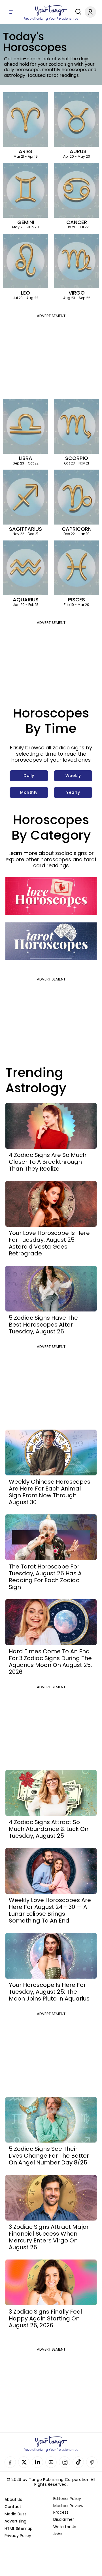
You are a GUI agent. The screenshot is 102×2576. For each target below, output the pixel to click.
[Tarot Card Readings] (51, 941)
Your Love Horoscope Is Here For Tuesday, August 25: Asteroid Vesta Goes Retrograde (49, 1243)
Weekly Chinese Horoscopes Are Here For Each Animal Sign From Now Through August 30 (50, 1492)
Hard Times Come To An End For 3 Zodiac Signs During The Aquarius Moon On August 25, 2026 (50, 1662)
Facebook (10, 2462)
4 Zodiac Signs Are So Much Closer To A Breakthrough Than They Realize (48, 1162)
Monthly (29, 792)
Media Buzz (15, 2514)
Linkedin (37, 2462)
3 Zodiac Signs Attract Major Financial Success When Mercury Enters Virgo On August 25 (49, 2237)
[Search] (77, 12)
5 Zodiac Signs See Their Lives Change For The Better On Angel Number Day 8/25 (49, 2156)
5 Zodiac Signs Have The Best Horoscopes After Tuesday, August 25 (43, 1325)
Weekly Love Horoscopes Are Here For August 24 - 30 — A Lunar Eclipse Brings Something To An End (50, 1910)
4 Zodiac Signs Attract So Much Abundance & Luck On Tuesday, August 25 (49, 1829)
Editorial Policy (67, 2499)
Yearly (73, 792)
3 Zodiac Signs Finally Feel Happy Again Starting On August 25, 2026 (45, 2318)
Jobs (58, 2534)
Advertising (15, 2521)
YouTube (51, 2462)
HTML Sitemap (19, 2528)
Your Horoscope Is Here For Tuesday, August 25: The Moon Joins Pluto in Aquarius (49, 1992)
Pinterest (92, 2462)
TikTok (78, 2462)
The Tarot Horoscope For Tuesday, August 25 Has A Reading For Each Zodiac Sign (45, 1577)
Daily (29, 776)
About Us (13, 2499)
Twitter (24, 2462)
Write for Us (65, 2527)
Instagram (65, 2462)
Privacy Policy (18, 2536)
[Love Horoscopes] (51, 896)
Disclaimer (64, 2519)
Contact (13, 2507)
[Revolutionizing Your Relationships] (51, 11)
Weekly (73, 776)
